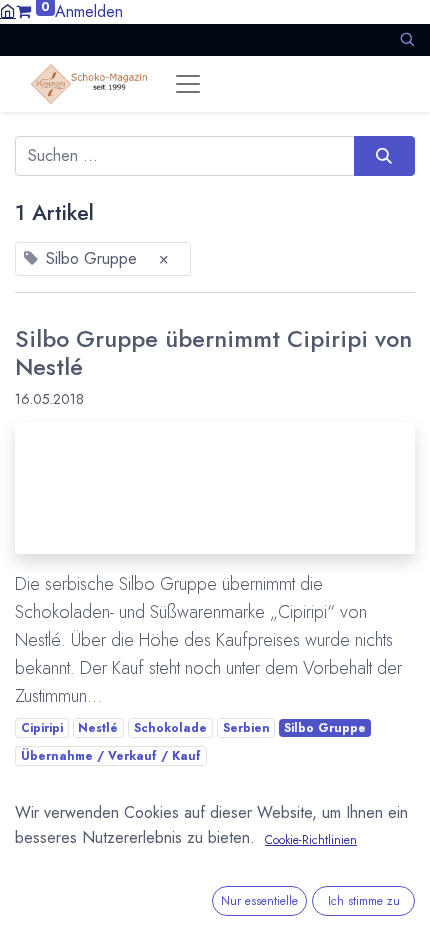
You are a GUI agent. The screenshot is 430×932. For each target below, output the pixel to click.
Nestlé (98, 728)
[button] (407, 39)
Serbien (246, 728)
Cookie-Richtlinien (311, 840)
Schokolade (170, 728)
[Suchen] (384, 156)
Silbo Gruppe (325, 728)
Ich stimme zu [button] (364, 901)
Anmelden (89, 11)
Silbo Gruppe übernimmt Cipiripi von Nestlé (213, 353)
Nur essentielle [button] (259, 901)
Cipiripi (42, 728)
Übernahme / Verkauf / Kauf (111, 756)
